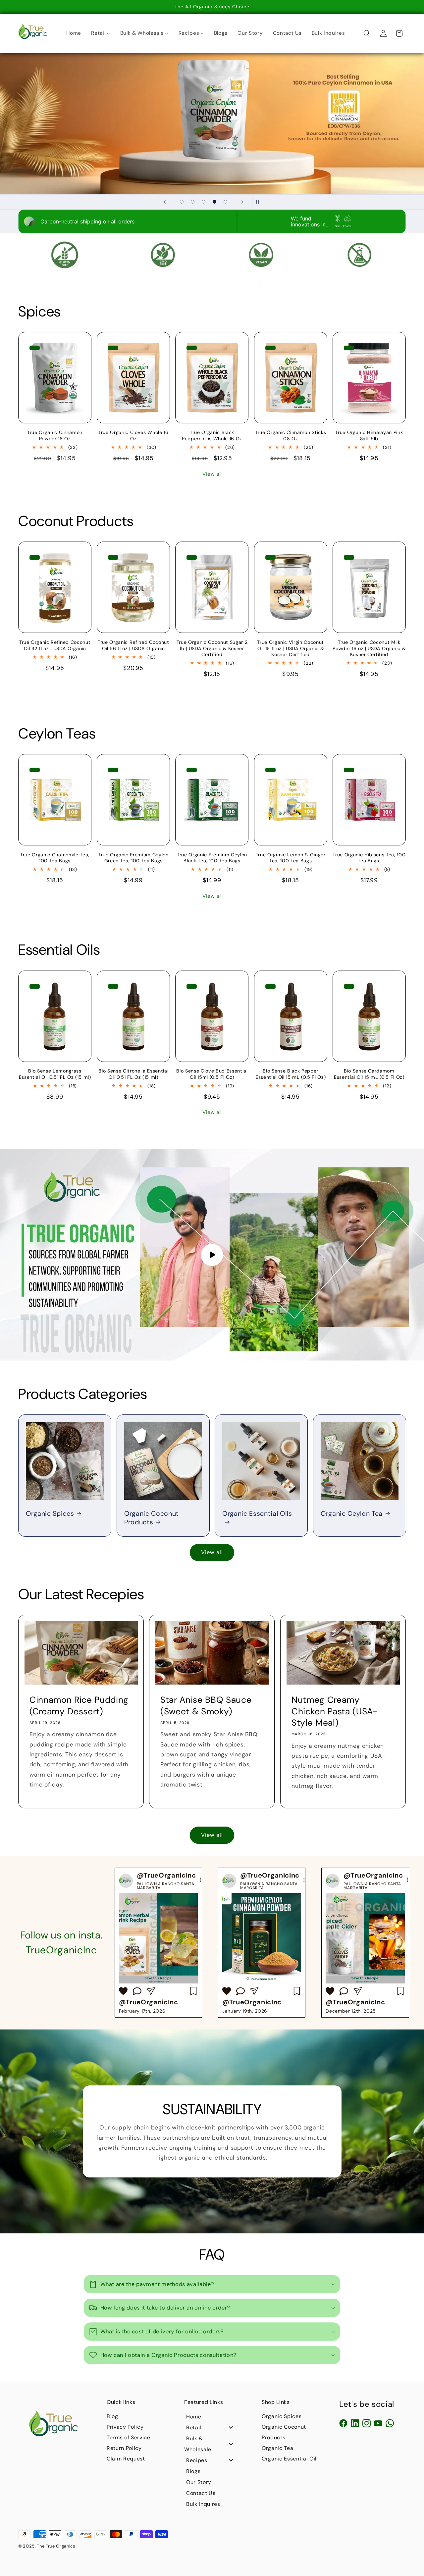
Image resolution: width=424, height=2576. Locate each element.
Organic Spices (50, 1514)
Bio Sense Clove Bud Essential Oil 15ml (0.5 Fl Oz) (212, 1074)
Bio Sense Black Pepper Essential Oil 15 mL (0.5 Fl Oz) (291, 1074)
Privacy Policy (125, 2427)
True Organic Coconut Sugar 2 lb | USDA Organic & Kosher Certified (212, 648)
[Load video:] (212, 1255)
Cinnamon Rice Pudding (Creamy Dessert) (79, 1705)
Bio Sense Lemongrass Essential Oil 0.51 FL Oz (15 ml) (55, 1074)
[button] (367, 33)
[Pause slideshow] (259, 202)
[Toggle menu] (231, 2428)
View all (212, 474)
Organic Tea (277, 2448)
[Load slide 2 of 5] (193, 202)
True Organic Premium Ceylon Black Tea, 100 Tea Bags (212, 858)
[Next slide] (242, 202)
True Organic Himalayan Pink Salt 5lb (369, 435)
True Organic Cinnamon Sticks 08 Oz (291, 435)
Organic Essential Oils (257, 1514)
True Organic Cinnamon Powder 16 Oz (55, 435)
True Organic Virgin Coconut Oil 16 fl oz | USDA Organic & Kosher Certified (291, 648)
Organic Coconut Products (152, 1518)
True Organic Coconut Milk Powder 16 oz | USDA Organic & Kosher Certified (369, 648)
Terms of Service (129, 2437)
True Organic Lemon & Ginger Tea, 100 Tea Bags (291, 858)
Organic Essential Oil (289, 2459)
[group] (158, 1943)
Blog (112, 2416)
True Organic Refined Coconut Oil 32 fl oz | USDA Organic (55, 645)
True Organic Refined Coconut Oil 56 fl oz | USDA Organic (133, 645)
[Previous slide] (165, 202)
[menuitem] (74, 33)
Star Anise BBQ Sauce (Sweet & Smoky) (206, 1705)
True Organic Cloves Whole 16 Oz (133, 435)
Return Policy (124, 2448)
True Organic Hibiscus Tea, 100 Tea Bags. (369, 858)
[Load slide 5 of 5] (225, 202)
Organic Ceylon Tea (352, 1514)
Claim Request (126, 2459)
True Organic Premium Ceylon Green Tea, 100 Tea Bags (133, 858)
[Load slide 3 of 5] (204, 202)
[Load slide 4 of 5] (214, 202)
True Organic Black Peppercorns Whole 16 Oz (212, 435)
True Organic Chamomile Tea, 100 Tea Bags (55, 858)
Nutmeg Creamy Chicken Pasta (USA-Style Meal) (335, 1711)
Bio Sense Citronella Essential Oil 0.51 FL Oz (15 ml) (133, 1074)
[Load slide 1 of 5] (182, 202)
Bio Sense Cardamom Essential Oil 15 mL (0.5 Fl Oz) (369, 1074)
